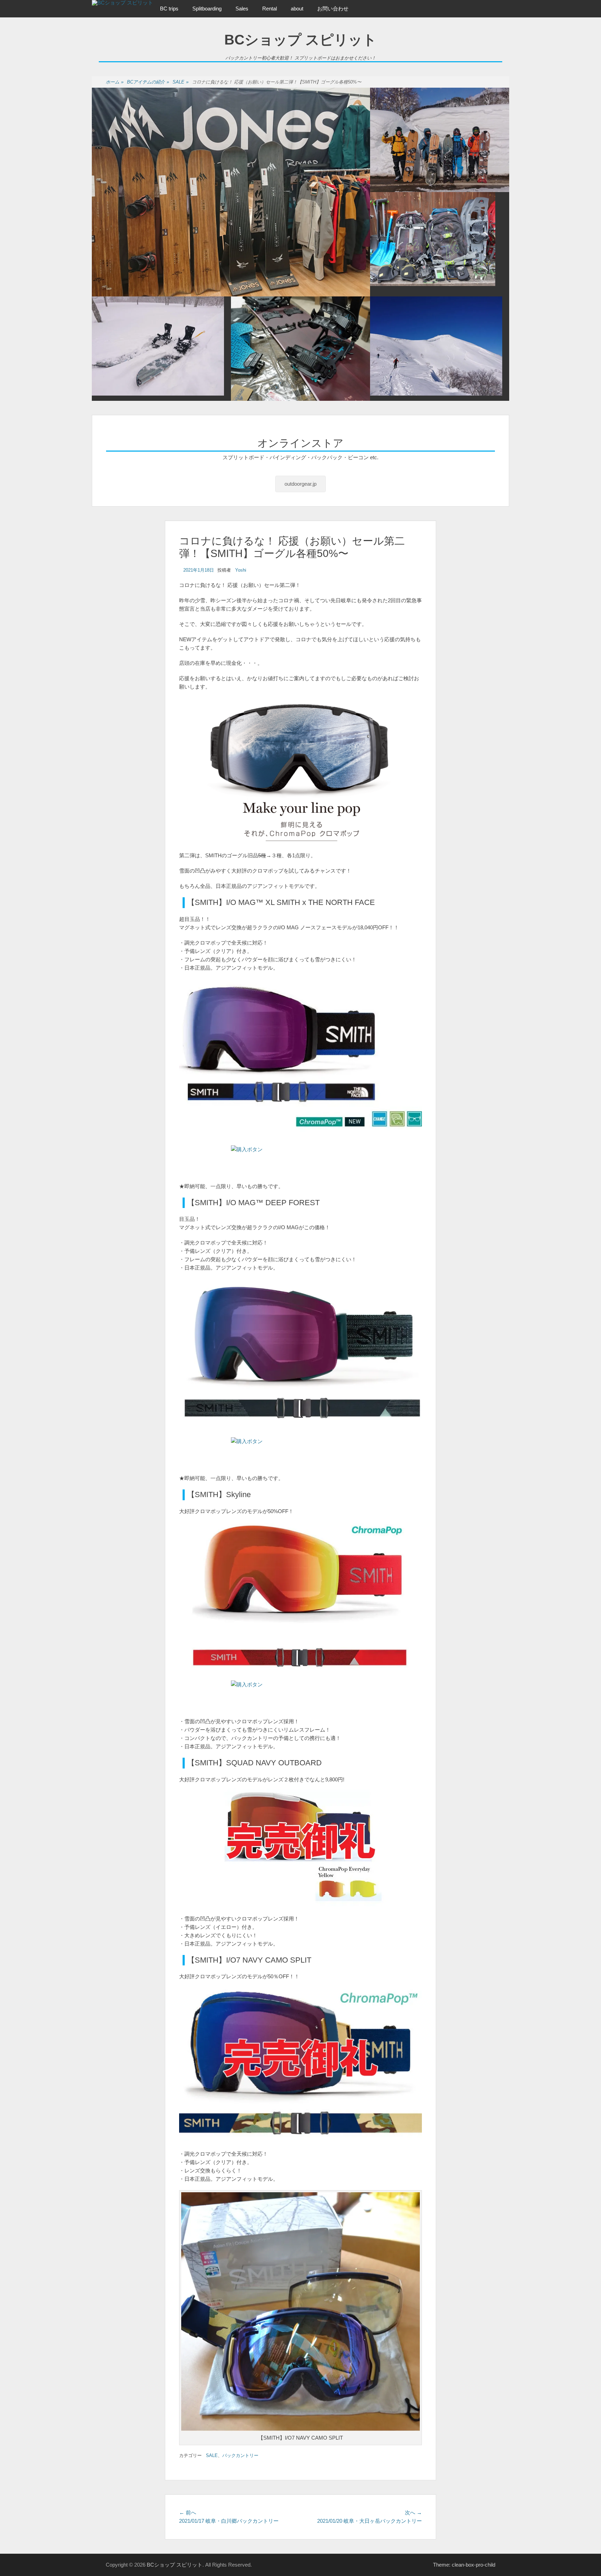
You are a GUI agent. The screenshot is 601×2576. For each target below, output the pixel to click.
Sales (242, 9)
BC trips (169, 9)
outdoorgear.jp (300, 484)
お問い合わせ (333, 9)
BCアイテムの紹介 (148, 82)
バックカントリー (240, 2455)
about (297, 9)
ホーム (115, 82)
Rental (270, 9)
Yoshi (241, 570)
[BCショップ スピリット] (122, 3)
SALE (181, 82)
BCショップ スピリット (300, 40)
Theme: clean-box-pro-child (464, 2565)
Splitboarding (207, 9)
